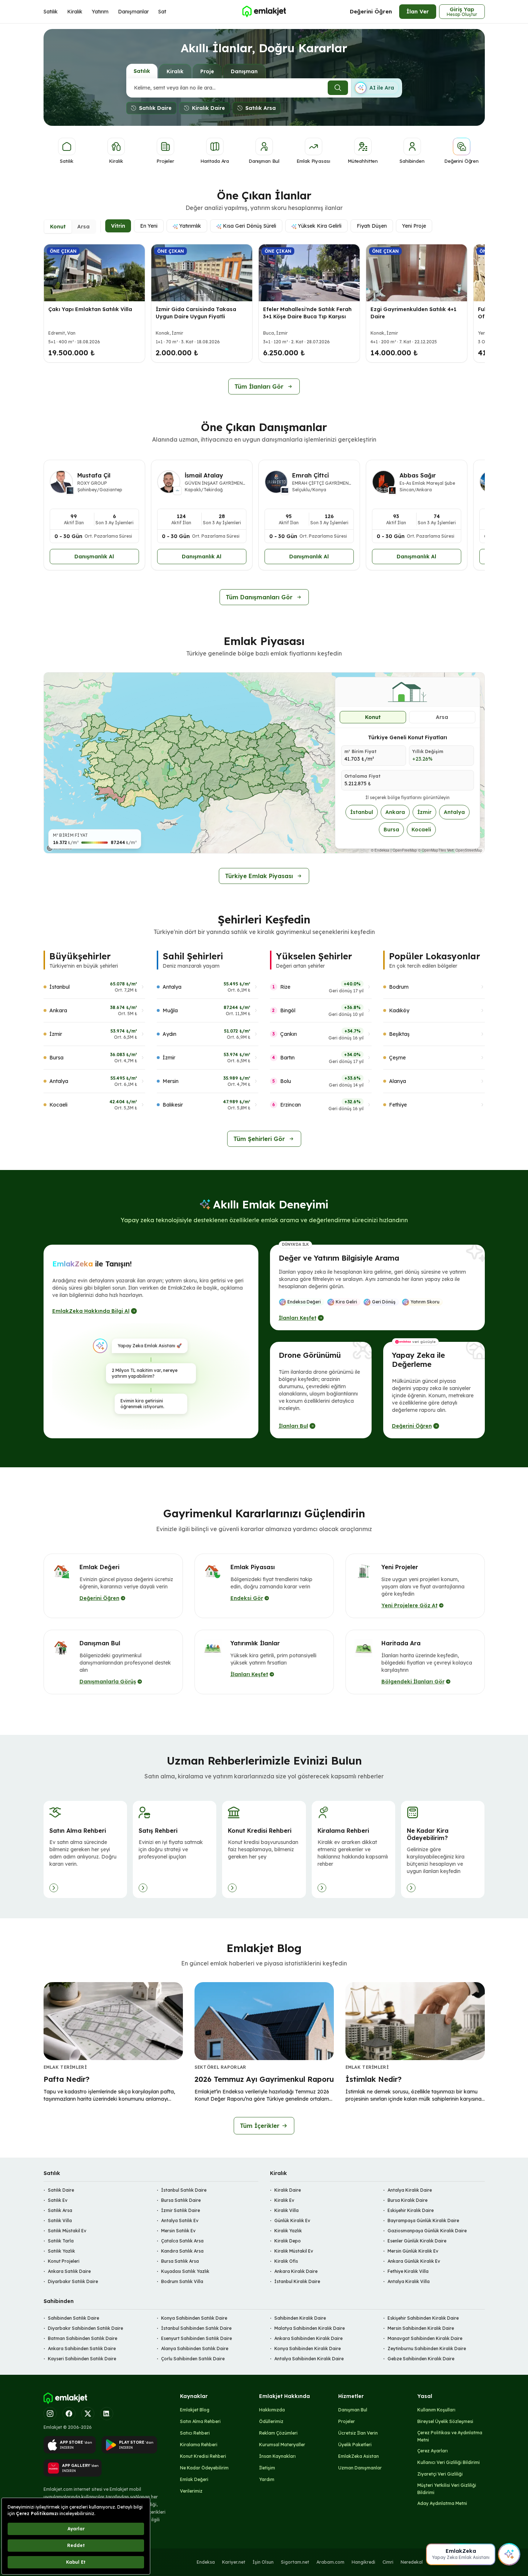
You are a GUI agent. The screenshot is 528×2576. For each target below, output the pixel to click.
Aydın (169, 1034)
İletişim (267, 2468)
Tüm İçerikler (260, 2126)
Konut (373, 717)
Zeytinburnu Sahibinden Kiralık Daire (427, 2348)
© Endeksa (380, 850)
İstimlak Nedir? (374, 2079)
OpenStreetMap (469, 850)
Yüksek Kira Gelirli (320, 226)
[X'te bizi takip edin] (88, 2414)
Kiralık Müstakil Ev (294, 2251)
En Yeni (149, 226)
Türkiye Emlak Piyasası (259, 876)
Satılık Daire (61, 2190)
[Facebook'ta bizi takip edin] (69, 2414)
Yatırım (100, 12)
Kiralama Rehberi (199, 2445)
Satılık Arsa (60, 2210)
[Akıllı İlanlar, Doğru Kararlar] (264, 12)
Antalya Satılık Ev (180, 2221)
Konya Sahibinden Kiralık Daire (308, 2348)
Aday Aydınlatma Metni (442, 2503)
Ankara (395, 812)
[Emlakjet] (65, 2398)
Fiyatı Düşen (372, 226)
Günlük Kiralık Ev (292, 2221)
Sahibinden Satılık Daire (73, 2318)
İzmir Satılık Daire (181, 2210)
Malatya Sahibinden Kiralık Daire (310, 2328)
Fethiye (398, 1105)
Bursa (391, 830)
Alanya (398, 1081)
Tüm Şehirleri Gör (259, 1139)
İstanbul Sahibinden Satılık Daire (196, 2328)
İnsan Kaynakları (277, 2456)
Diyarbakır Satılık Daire (73, 2281)
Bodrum (399, 987)
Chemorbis (471, 2562)
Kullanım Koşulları (436, 2410)
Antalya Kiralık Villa (409, 2281)
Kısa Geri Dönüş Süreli (249, 226)
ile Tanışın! (92, 1264)
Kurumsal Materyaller (282, 2445)
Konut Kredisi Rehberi (203, 2456)
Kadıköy (399, 1010)
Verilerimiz (191, 2491)
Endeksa (206, 2562)
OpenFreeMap (405, 850)
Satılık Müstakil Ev (67, 2231)
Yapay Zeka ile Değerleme (418, 1360)
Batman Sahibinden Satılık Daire (83, 2338)
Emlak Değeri (194, 2479)
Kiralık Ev (284, 2200)
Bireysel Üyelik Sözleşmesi (445, 2421)
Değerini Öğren (371, 11)
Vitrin (118, 226)
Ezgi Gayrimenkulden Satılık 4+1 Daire (414, 313)
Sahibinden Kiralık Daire (300, 2318)
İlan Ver (418, 11)
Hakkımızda (272, 2410)
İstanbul (362, 812)
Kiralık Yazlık (288, 2231)
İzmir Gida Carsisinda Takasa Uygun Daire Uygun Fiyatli (196, 313)
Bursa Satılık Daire (181, 2200)
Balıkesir (173, 1105)
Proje (207, 71)
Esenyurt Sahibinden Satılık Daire (197, 2338)
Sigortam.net (295, 2562)
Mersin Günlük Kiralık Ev (413, 2251)
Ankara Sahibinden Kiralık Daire (308, 2338)
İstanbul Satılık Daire (184, 2190)
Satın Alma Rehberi (200, 2421)
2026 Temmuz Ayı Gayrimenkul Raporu (264, 2079)
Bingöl (288, 1010)
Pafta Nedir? (67, 2079)
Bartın (287, 1058)
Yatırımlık (190, 226)
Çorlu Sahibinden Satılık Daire (193, 2359)
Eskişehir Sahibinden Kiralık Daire (423, 2318)
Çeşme (397, 1058)
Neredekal (412, 2562)
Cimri (388, 2562)
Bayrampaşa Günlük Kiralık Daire (423, 2221)
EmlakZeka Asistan (359, 2456)
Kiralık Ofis (286, 2261)
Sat (162, 12)
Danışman (244, 71)
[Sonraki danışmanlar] (473, 532)
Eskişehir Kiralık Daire (411, 2210)
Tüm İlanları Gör (259, 386)
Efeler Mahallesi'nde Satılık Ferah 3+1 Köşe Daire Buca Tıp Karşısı (307, 313)
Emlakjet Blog (195, 2410)
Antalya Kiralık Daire (410, 2190)
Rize (285, 987)
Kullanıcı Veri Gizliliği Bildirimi (449, 2462)
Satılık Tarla (61, 2241)
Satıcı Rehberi (195, 2433)
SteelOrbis (441, 2562)
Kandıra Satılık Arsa (182, 2251)
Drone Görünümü (310, 1355)
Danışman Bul (353, 2410)
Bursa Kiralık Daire (408, 2200)
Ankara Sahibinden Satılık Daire (82, 2348)
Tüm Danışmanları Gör (259, 597)
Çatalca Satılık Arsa (182, 2241)
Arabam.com (330, 2562)
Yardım (267, 2479)
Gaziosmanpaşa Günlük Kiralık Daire (427, 2231)
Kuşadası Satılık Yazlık (185, 2271)
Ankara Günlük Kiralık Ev (414, 2261)
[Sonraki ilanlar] (473, 305)
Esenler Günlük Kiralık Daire (417, 2241)
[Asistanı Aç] (509, 2554)
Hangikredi (363, 2562)
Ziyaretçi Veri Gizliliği (440, 2474)
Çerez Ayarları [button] (433, 2451)
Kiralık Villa (286, 2210)
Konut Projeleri (64, 2261)
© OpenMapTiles (432, 850)
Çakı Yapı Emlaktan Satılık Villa (90, 309)
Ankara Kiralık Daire (296, 2271)
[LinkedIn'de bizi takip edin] (107, 2414)
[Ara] (338, 88)
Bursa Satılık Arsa (180, 2261)
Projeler (347, 2421)
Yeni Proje (414, 226)
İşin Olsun (263, 2562)
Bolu (286, 1081)
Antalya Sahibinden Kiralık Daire (309, 2359)
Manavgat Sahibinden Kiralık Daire (425, 2338)
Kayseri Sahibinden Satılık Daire (82, 2359)
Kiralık (75, 12)
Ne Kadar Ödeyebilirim (204, 2468)
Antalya (454, 812)
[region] (264, 763)
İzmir (424, 812)
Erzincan (290, 1105)
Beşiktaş (399, 1034)
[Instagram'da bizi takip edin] (50, 2414)
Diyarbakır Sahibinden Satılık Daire (85, 2328)
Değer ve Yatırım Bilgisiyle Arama (339, 1258)
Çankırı (288, 1034)
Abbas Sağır (418, 475)
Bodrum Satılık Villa (182, 2281)
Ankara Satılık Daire (69, 2271)
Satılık (51, 12)
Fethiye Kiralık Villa (408, 2271)
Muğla (170, 1010)
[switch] (376, 88)
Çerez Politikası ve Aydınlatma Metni (450, 2436)
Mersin (171, 1081)
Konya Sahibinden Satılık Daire (194, 2318)
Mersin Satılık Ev (178, 2231)
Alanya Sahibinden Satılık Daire (195, 2348)
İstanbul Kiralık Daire (297, 2281)
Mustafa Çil (94, 475)
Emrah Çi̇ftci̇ (310, 475)
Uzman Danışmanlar (360, 2468)
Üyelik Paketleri (355, 2445)
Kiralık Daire (288, 2190)
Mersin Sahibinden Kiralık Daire (421, 2328)
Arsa (442, 717)
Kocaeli (421, 830)
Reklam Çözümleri (278, 2433)
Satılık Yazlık (62, 2251)
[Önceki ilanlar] (56, 305)
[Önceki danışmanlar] (56, 532)
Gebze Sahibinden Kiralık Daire (421, 2359)
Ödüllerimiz (271, 2421)
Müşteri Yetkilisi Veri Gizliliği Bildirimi (447, 2489)
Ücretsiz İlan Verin (358, 2433)
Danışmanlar (133, 12)
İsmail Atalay (204, 475)
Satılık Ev (58, 2200)
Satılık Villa (60, 2221)
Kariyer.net (234, 2562)
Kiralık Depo (288, 2241)
